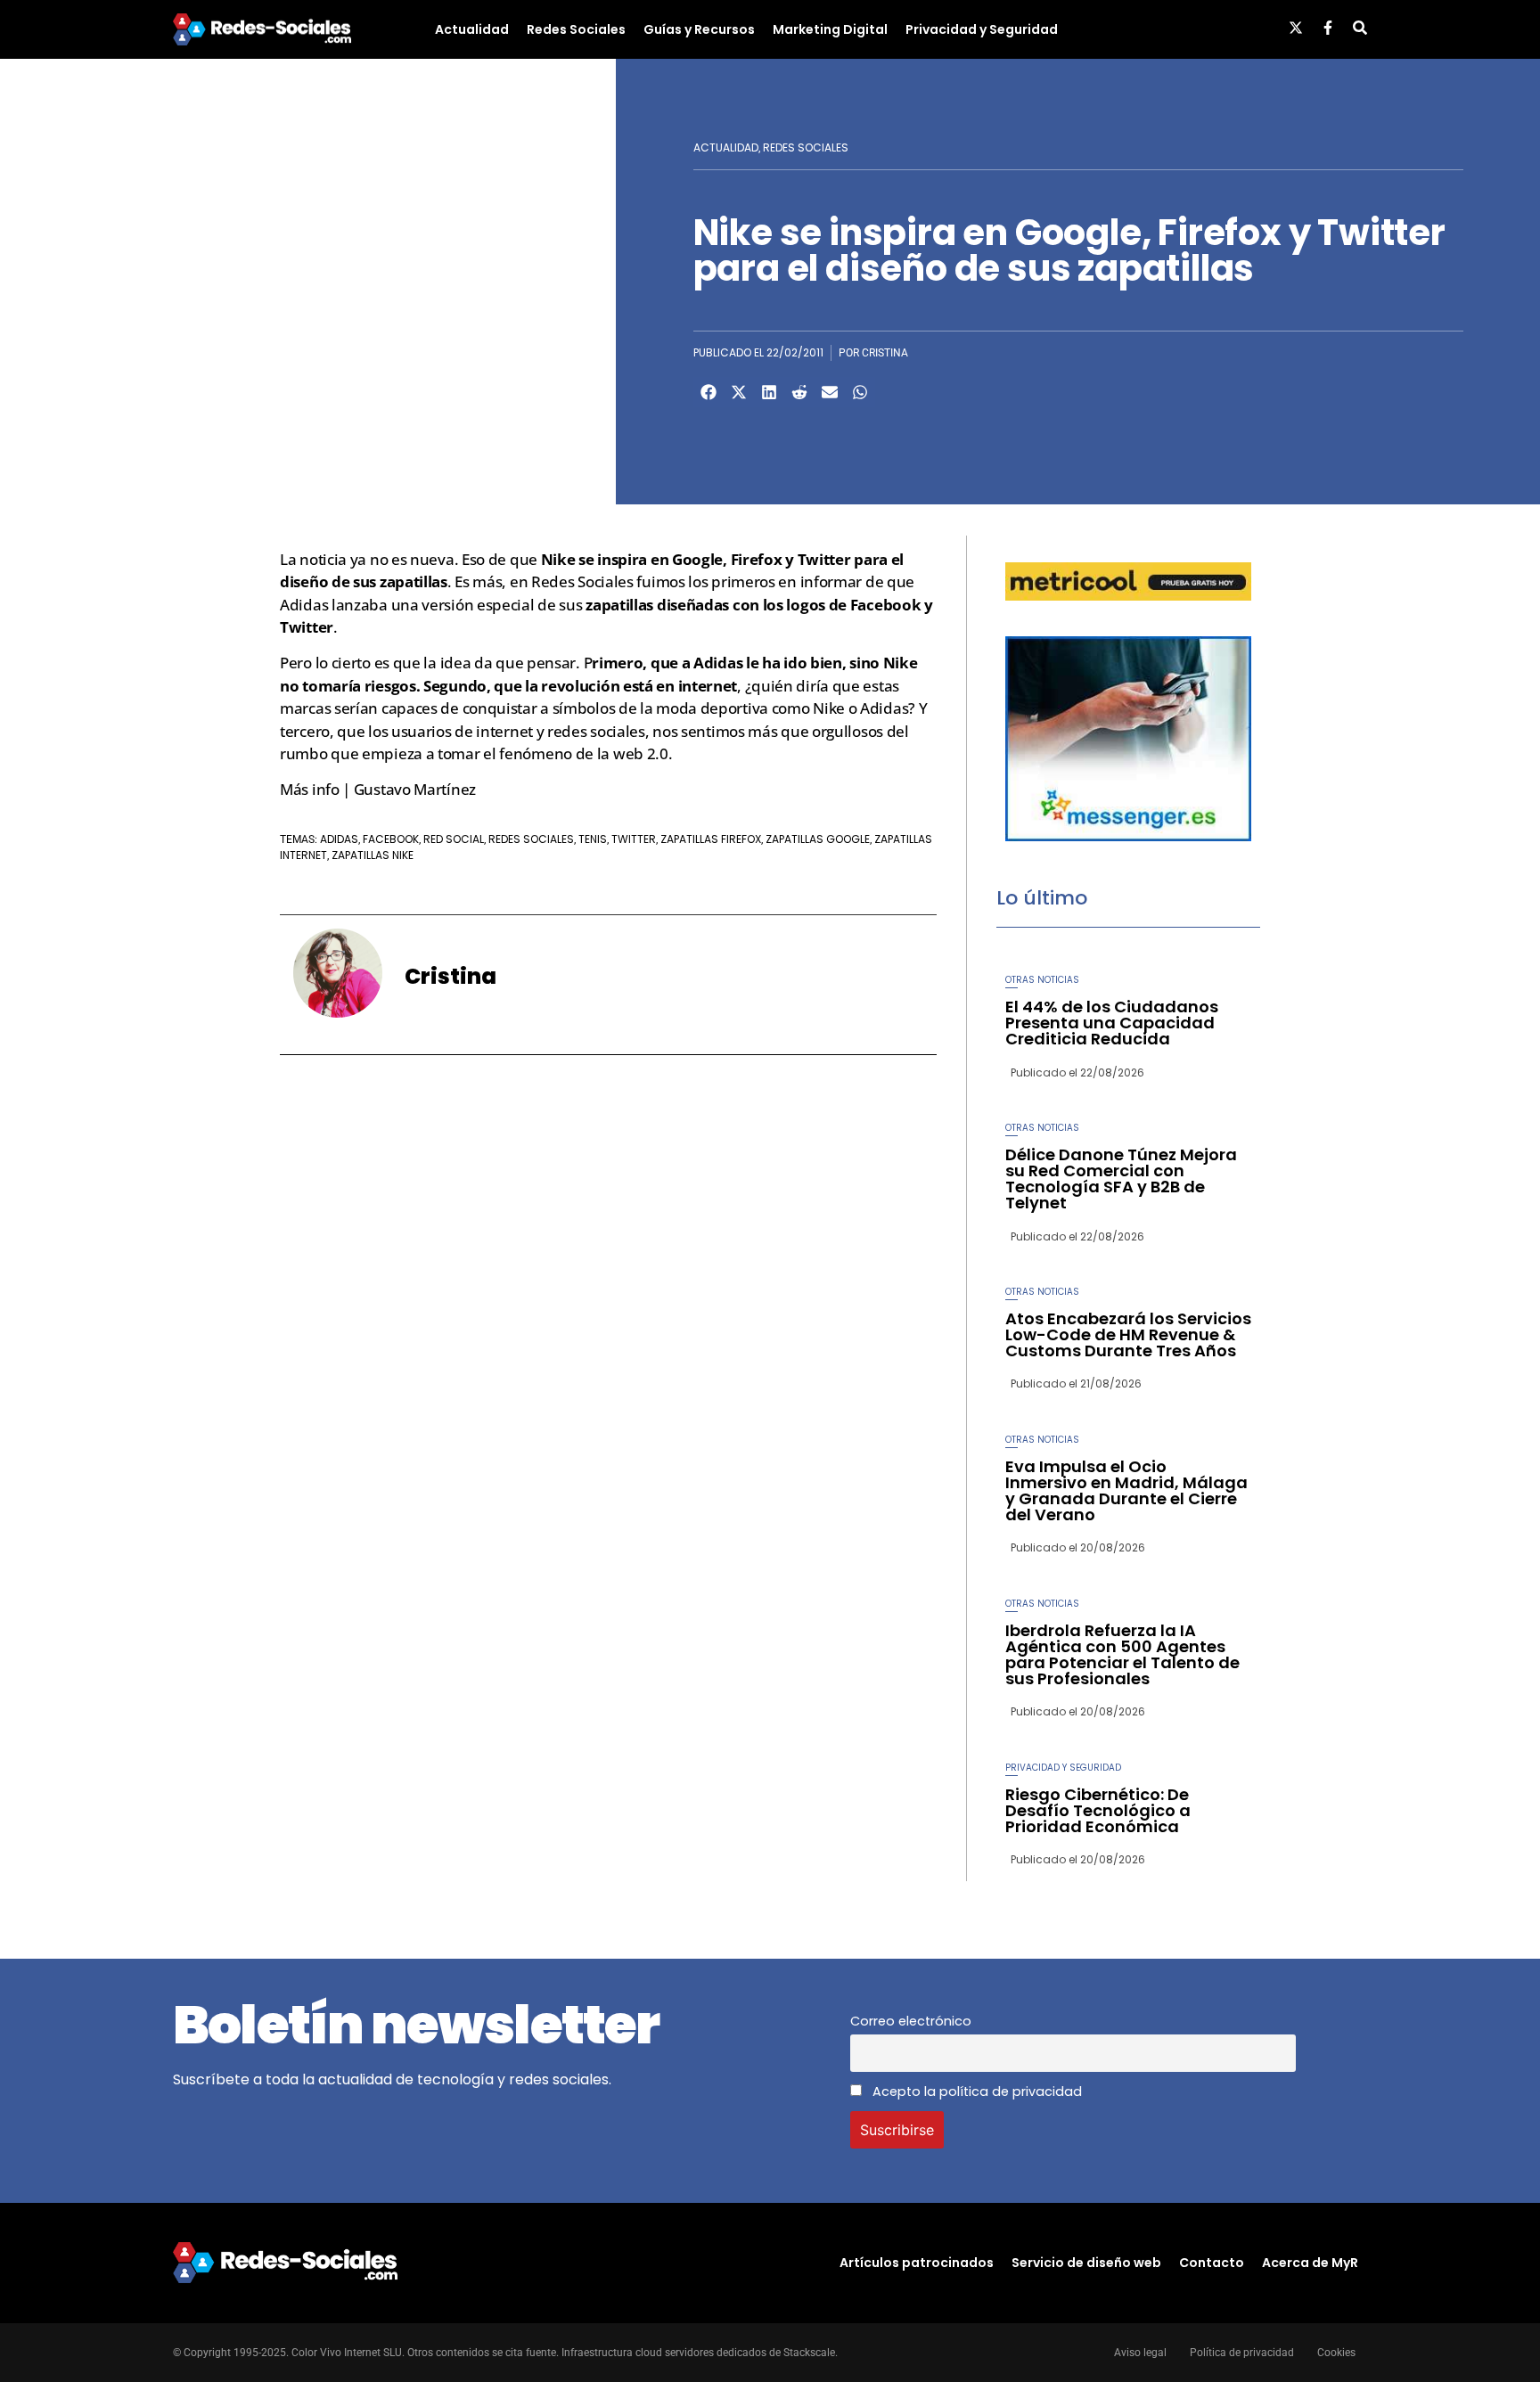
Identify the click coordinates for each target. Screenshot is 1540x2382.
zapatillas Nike (373, 855)
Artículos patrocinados (917, 2263)
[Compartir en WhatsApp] (860, 392)
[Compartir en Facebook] (709, 392)
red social (454, 839)
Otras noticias (1042, 980)
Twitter (634, 839)
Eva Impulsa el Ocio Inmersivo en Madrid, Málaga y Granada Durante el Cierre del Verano (1126, 1490)
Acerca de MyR (1310, 2263)
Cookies (1336, 2353)
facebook (391, 839)
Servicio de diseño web (1086, 2263)
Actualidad (472, 29)
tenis (593, 839)
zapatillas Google (818, 839)
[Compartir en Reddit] (799, 392)
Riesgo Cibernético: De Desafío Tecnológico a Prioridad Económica (1098, 1810)
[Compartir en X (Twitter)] (739, 392)
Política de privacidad (1242, 2353)
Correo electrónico (911, 2021)
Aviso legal (1140, 2353)
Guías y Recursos (699, 29)
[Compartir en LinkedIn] (769, 392)
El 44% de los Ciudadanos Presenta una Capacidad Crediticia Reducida (1112, 1023)
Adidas (339, 839)
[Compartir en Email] (830, 392)
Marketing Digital (830, 29)
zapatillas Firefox (711, 839)
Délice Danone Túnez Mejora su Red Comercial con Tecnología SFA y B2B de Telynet (1121, 1179)
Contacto (1212, 2263)
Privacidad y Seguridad (982, 29)
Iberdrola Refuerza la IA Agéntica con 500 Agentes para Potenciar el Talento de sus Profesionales (1122, 1654)
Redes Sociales (576, 29)
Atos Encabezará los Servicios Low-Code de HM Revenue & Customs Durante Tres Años (1128, 1334)
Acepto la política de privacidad (975, 2091)
